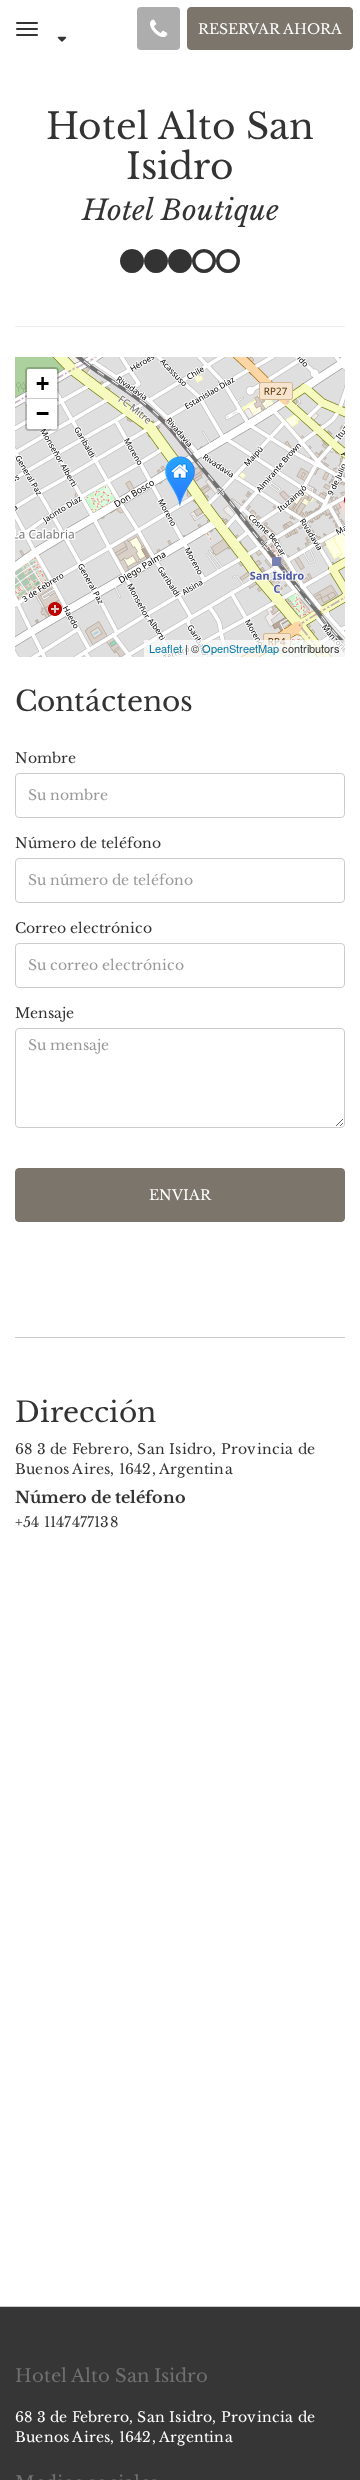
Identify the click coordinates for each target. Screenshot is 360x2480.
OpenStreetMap (240, 648)
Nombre (45, 758)
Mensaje (44, 1013)
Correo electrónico (83, 928)
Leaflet (165, 648)
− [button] (42, 413)
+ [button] (42, 383)
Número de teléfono (88, 843)
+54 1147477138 (66, 1522)
